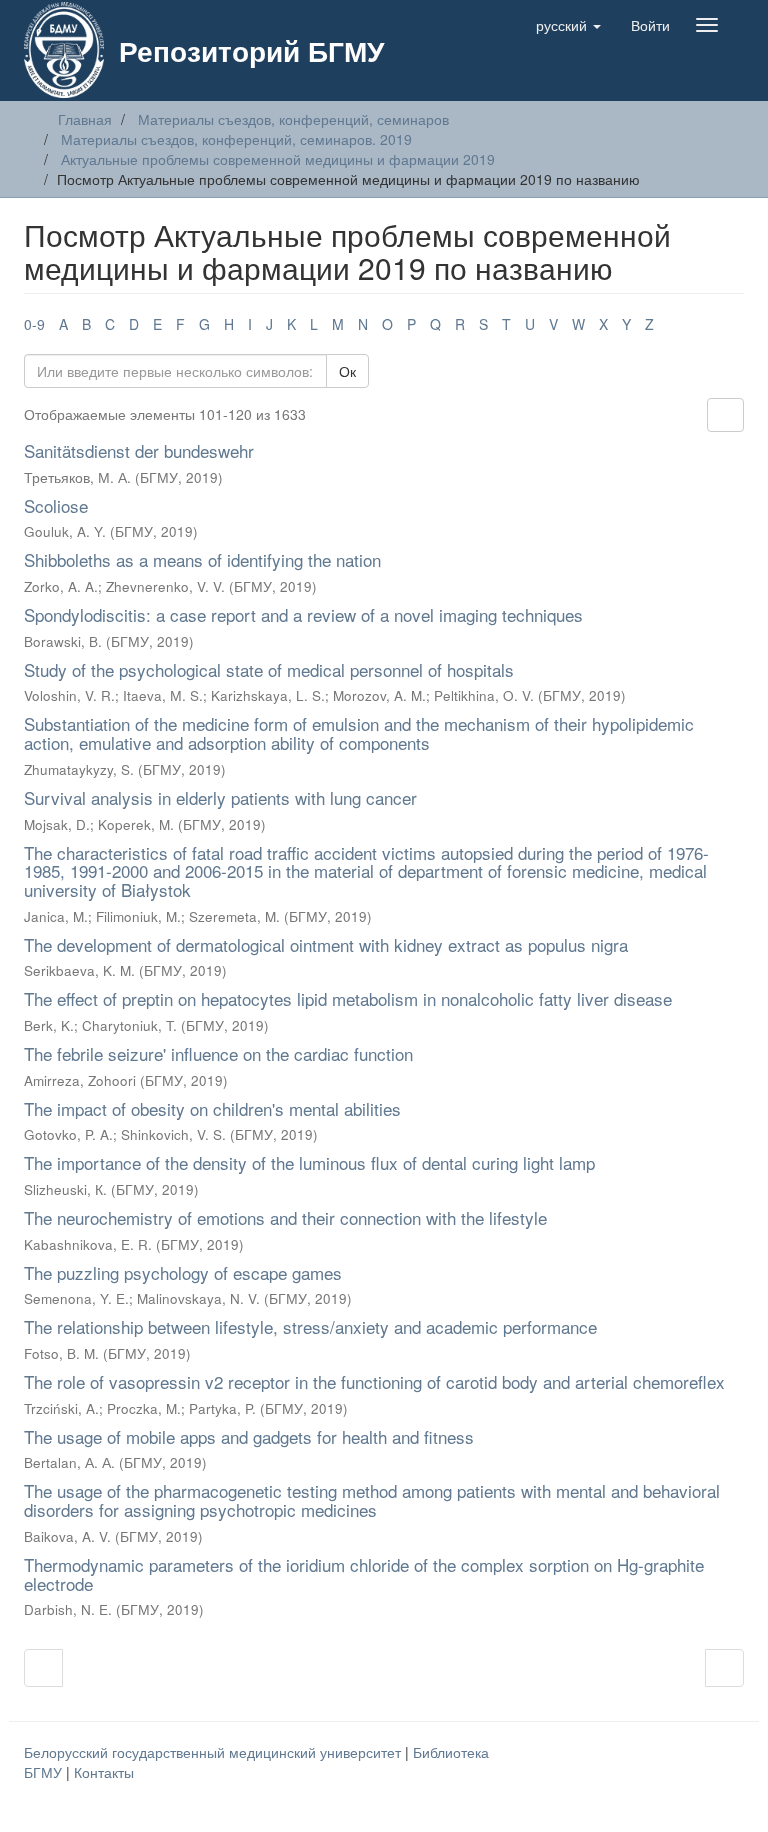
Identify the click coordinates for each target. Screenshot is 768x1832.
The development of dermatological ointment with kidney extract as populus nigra (326, 944)
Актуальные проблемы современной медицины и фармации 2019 (278, 159)
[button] (568, 25)
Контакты (104, 1772)
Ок (347, 371)
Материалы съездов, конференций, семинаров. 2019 (236, 139)
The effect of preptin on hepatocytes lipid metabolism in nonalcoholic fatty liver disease (348, 998)
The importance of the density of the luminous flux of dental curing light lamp (309, 1162)
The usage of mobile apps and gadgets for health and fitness (249, 1436)
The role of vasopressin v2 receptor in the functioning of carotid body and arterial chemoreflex (374, 1381)
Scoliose (56, 505)
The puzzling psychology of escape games (183, 1272)
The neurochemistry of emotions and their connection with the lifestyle (285, 1217)
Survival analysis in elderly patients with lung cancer (220, 797)
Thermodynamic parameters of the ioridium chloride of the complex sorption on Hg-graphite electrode (364, 1574)
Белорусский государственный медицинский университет (214, 1752)
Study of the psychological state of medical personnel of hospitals (269, 669)
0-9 (34, 324)
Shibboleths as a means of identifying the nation (202, 559)
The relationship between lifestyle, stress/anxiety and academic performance (310, 1326)
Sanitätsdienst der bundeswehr (139, 450)
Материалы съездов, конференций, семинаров (293, 119)
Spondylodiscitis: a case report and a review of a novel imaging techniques (303, 614)
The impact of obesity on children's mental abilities (212, 1108)
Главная (85, 119)
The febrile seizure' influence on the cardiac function (218, 1053)
